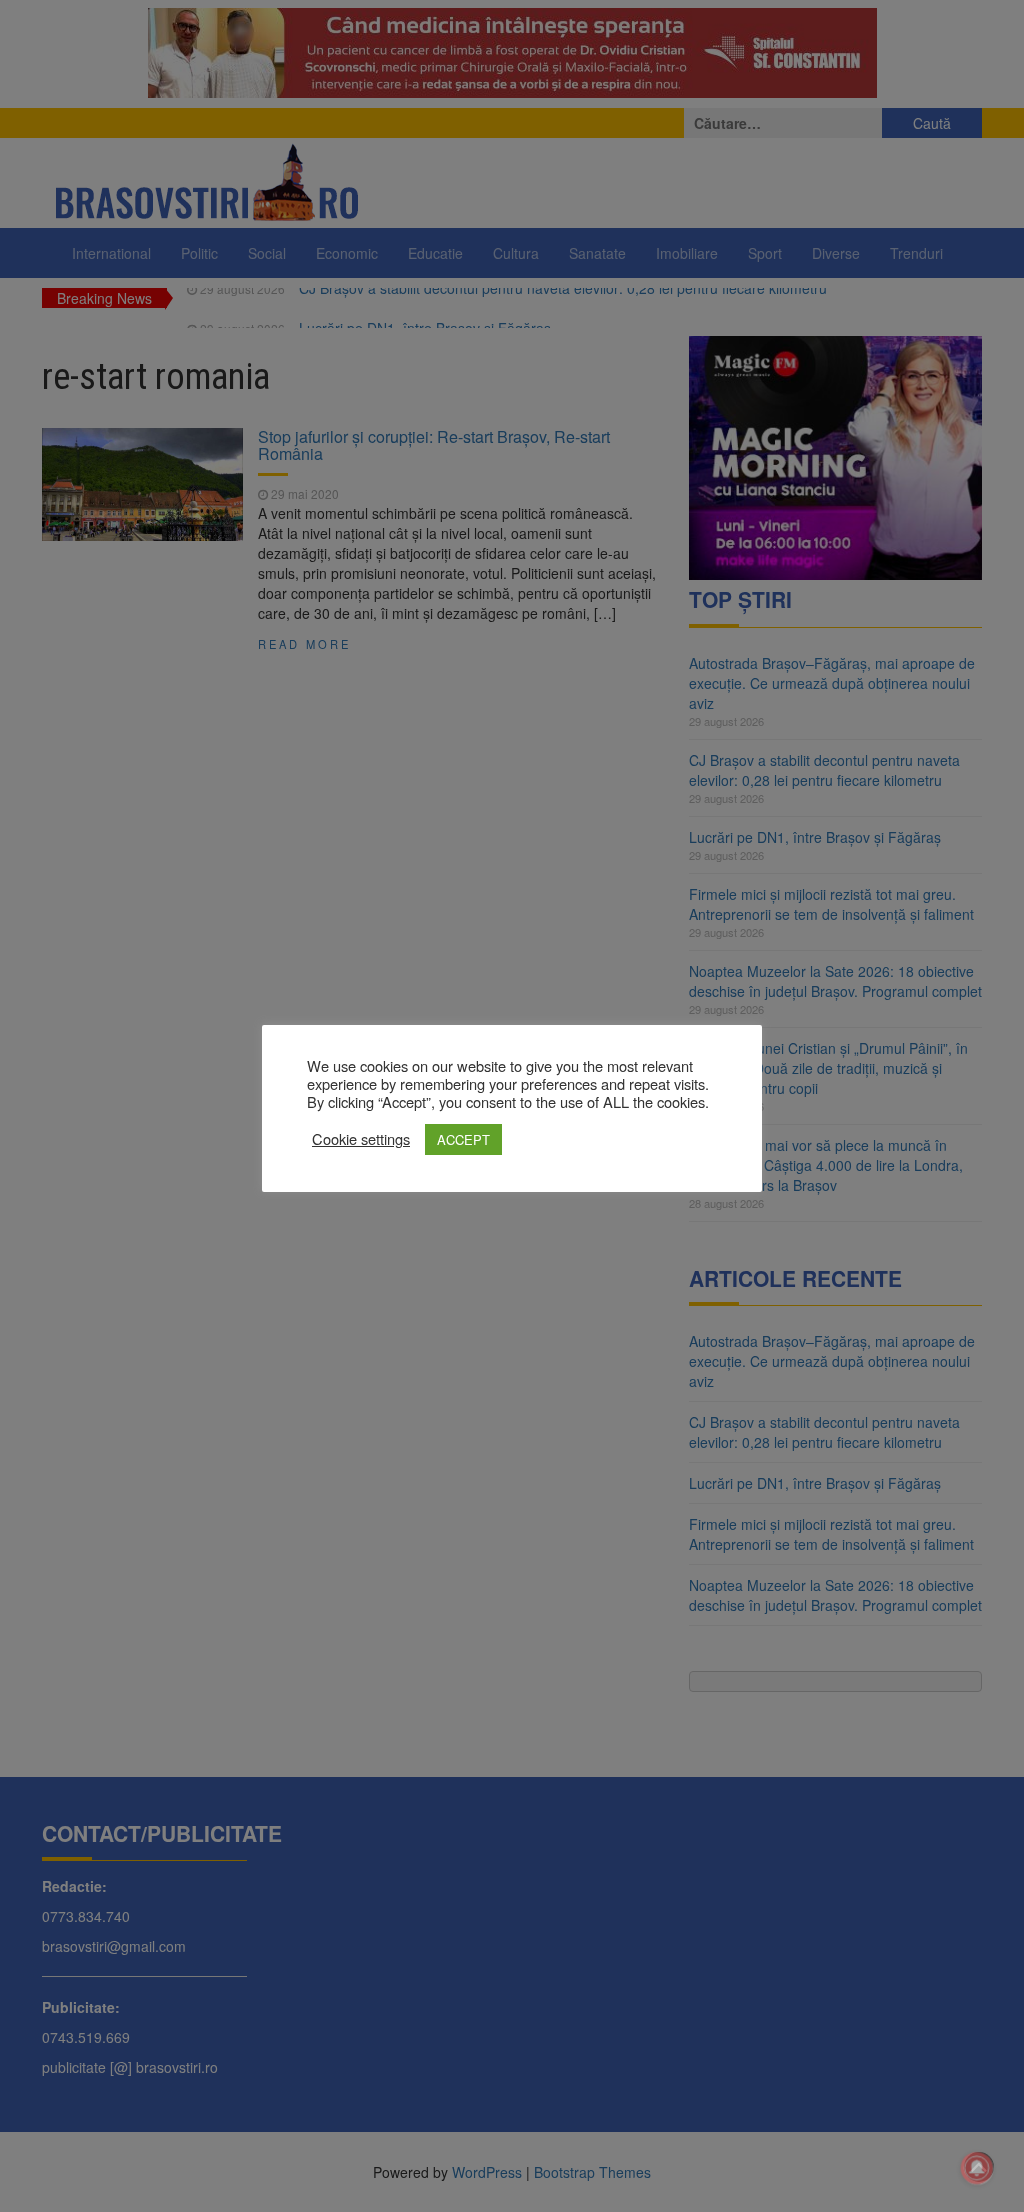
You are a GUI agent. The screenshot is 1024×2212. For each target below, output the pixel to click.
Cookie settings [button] (361, 1139)
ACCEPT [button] (463, 1139)
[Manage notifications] (977, 2168)
